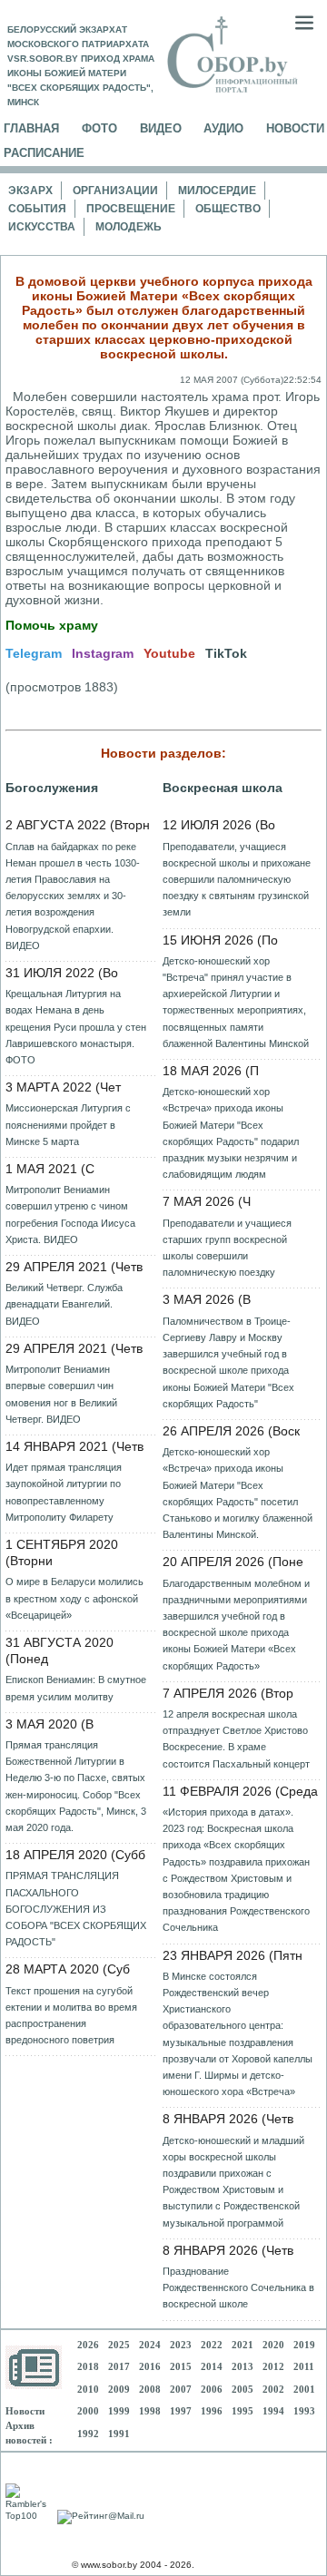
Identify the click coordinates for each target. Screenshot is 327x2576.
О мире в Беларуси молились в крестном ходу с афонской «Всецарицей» (74, 1598)
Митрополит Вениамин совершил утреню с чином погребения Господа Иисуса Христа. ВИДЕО (70, 1215)
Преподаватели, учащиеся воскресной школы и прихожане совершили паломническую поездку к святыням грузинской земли (237, 880)
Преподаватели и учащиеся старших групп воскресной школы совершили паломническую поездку (227, 1248)
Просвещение (131, 209)
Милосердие (217, 191)
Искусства (42, 227)
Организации (115, 191)
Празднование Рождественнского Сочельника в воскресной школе (238, 2287)
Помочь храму (52, 625)
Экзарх (30, 191)
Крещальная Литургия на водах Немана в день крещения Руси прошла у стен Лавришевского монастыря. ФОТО (76, 1027)
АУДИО (223, 128)
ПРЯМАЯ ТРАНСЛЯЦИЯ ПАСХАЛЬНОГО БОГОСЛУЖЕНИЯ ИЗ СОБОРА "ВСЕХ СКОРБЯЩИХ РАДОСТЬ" (76, 1909)
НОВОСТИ (295, 128)
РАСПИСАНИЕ (44, 153)
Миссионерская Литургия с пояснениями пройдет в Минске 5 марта (68, 1124)
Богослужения (52, 788)
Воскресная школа (223, 788)
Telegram (34, 653)
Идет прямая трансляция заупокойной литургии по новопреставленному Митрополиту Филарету (64, 1492)
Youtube (169, 653)
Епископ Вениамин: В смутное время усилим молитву (76, 1688)
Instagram (103, 653)
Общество (228, 209)
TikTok (226, 653)
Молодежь (129, 227)
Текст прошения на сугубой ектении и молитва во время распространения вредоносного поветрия (71, 2016)
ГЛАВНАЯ (31, 128)
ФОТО (99, 128)
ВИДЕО (161, 128)
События (37, 209)
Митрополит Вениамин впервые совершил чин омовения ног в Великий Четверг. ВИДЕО (61, 1394)
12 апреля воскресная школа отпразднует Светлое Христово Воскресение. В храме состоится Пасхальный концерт (236, 1739)
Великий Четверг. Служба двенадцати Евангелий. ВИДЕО (64, 1304)
